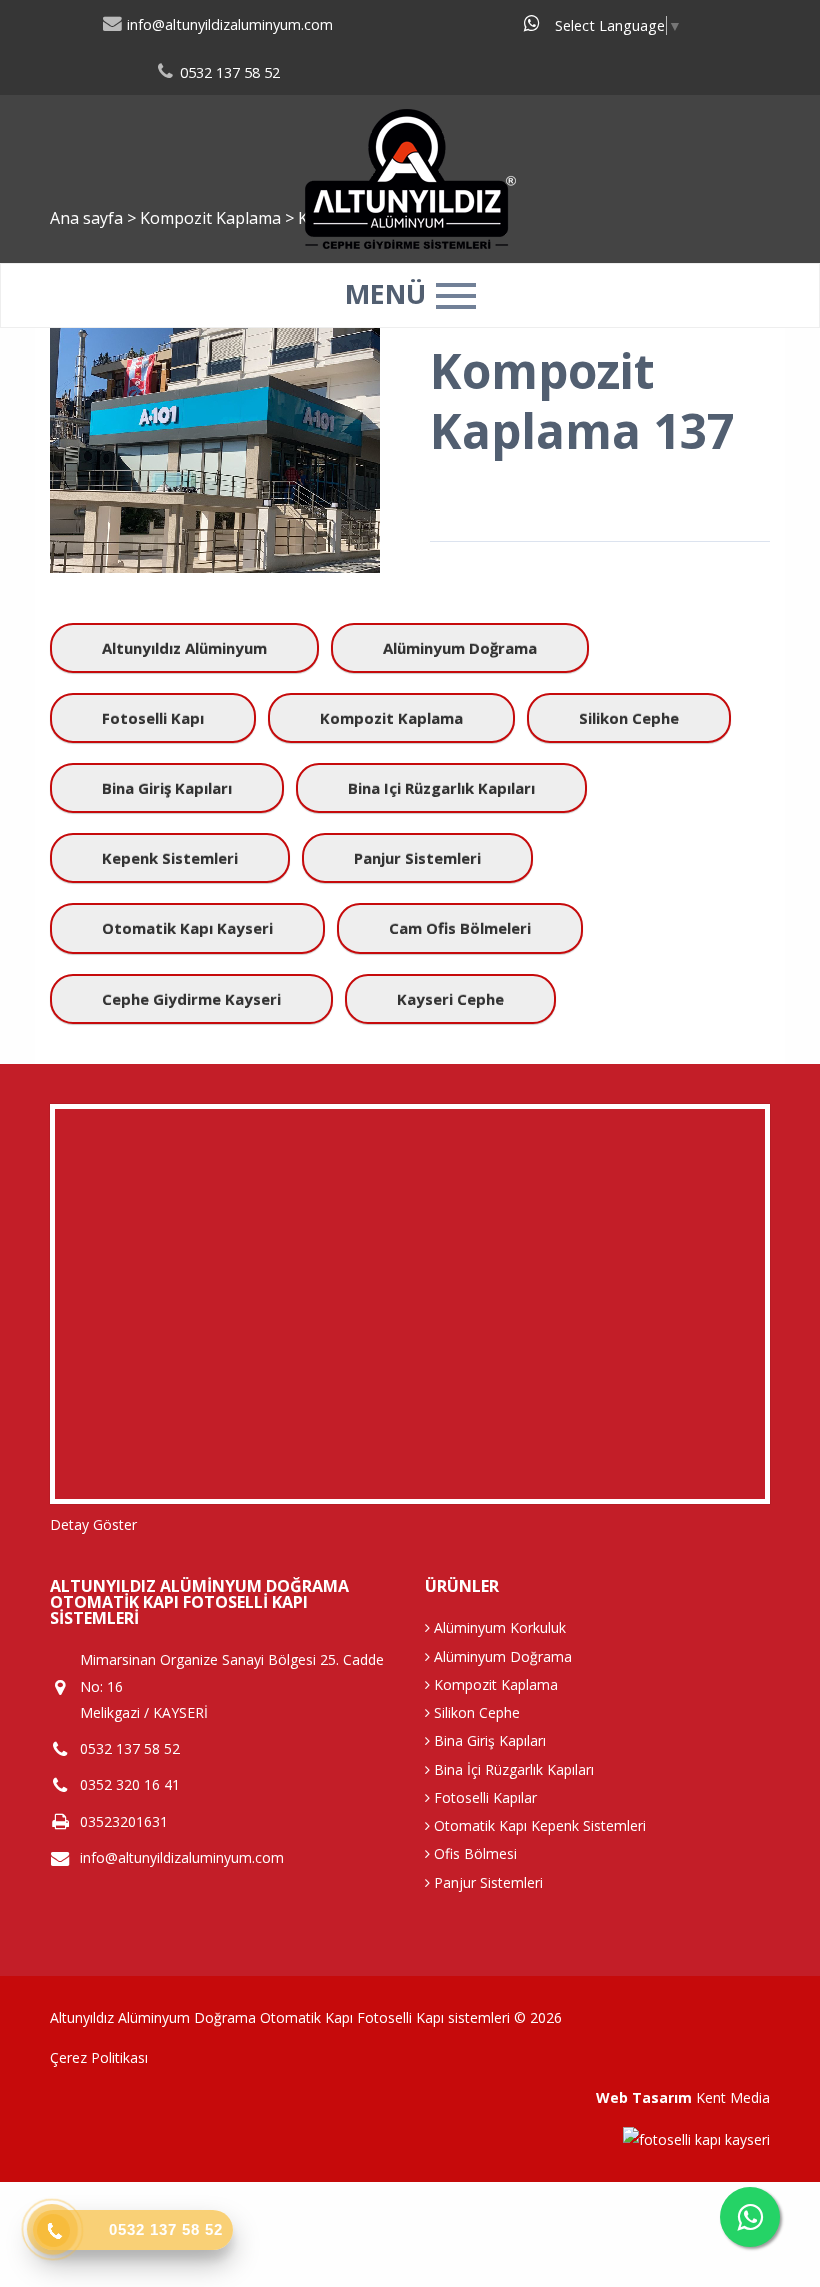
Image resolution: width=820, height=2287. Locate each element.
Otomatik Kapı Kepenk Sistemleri (538, 1825)
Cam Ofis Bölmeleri (460, 928)
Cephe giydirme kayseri (191, 999)
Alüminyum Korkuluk (498, 1627)
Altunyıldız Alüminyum (184, 648)
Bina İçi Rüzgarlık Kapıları (512, 1769)
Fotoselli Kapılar (483, 1797)
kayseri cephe (450, 999)
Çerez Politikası (99, 2057)
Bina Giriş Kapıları (167, 788)
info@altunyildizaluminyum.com (228, 24)
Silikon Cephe (629, 718)
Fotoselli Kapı (153, 718)
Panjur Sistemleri (417, 858)
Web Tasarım (644, 2097)
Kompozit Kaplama (391, 718)
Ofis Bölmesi (473, 1853)
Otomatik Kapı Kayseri (187, 928)
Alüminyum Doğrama (460, 648)
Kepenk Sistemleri (170, 858)
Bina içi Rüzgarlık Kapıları (441, 788)
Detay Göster (93, 1524)
